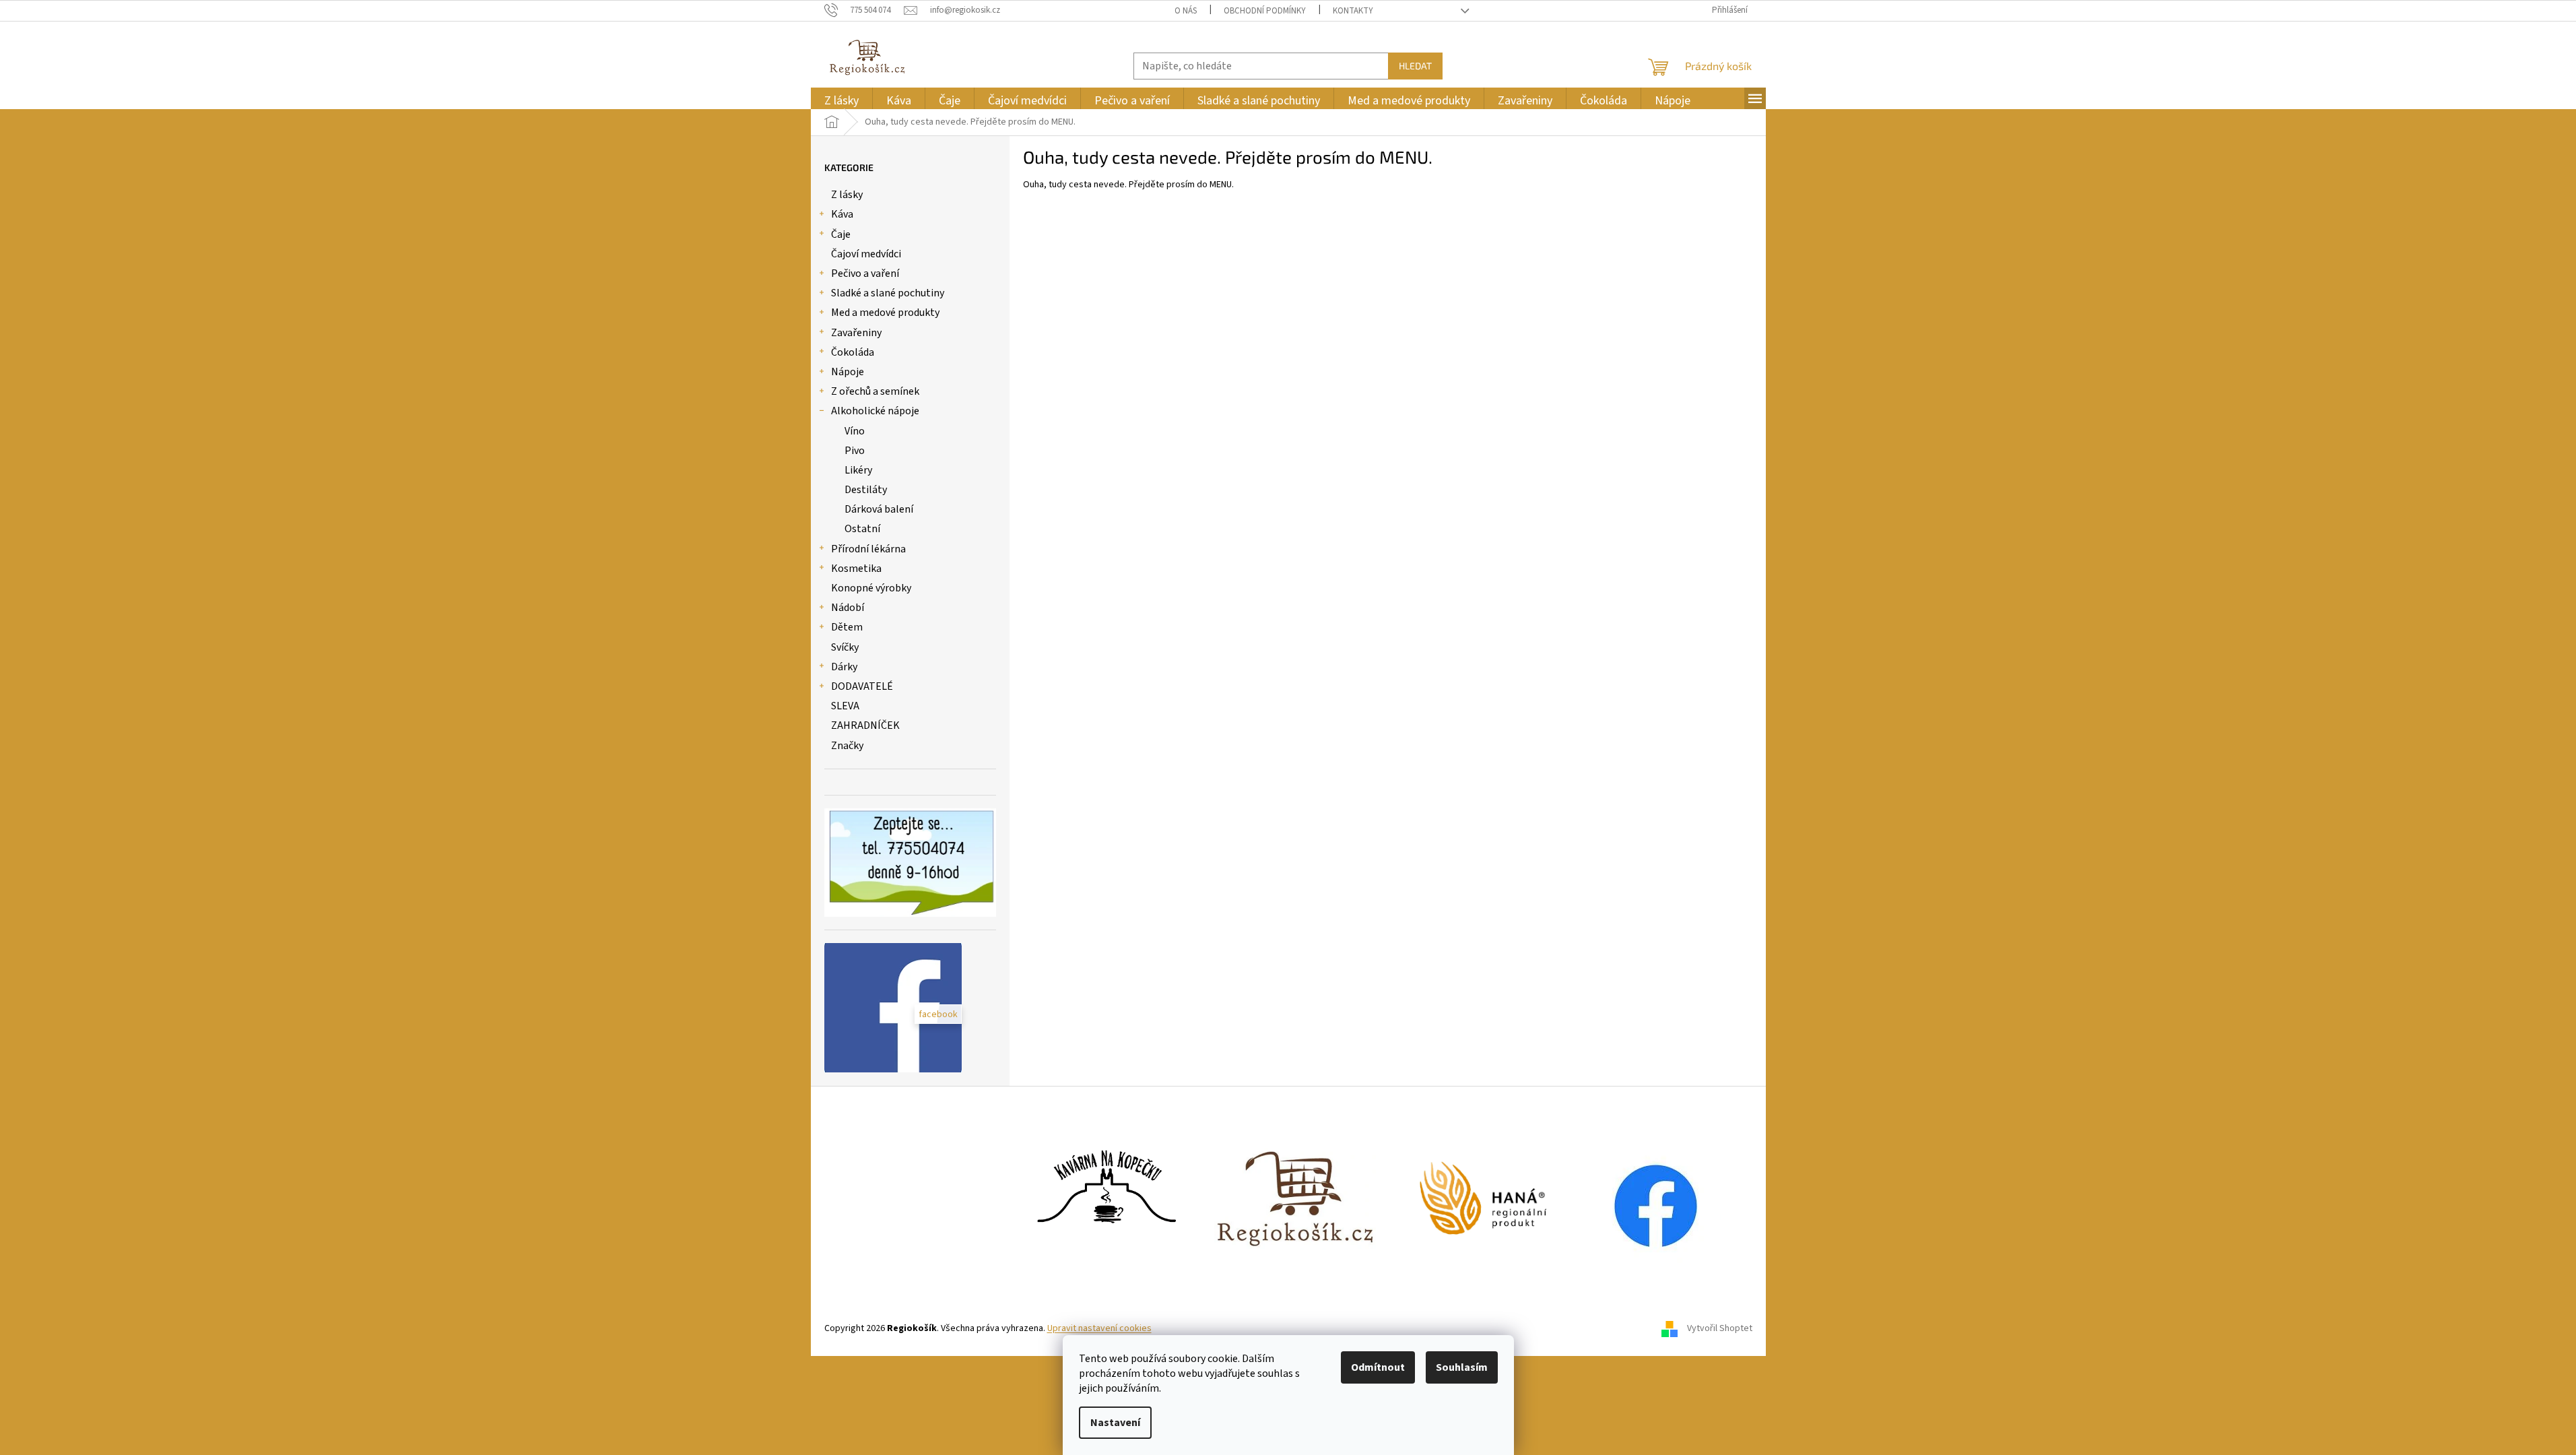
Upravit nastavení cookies (1099, 1328)
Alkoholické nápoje (875, 411)
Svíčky (845, 647)
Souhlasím (1462, 1367)
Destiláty (866, 490)
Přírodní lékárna (868, 549)
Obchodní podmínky (1265, 11)
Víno (855, 431)
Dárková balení (879, 509)
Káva (842, 214)
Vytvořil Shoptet (1720, 1328)
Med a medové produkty (885, 313)
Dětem (847, 627)
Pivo (855, 451)
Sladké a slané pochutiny (888, 293)
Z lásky (847, 195)
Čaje (841, 234)
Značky (847, 746)
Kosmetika (856, 569)
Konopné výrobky (871, 588)
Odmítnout (1378, 1367)
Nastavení (1115, 1423)
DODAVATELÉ (862, 686)
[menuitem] (841, 101)
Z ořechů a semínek (875, 391)
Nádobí (848, 608)
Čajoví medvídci (866, 254)
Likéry (858, 470)
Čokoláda (853, 352)
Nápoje (848, 372)
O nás (1186, 11)
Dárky (844, 667)
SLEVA (845, 706)
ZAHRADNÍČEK (865, 725)
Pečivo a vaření (865, 273)
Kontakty (1353, 11)
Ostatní (862, 529)
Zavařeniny (856, 333)
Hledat (1415, 66)
